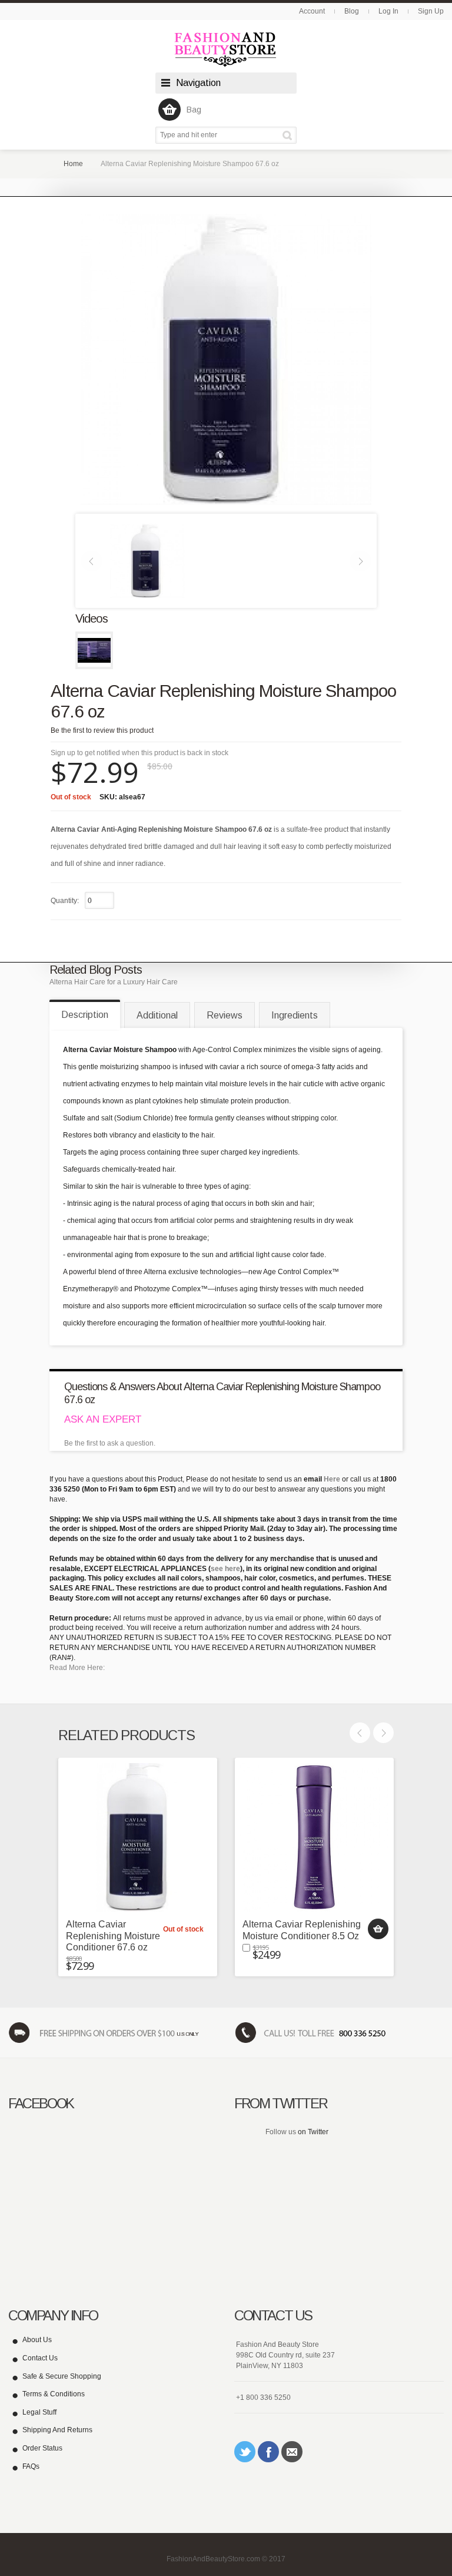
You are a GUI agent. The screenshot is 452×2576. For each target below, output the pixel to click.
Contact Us (40, 2358)
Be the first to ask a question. (110, 1443)
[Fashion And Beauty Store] (226, 49)
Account (312, 11)
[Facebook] (268, 2452)
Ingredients (295, 1015)
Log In (388, 11)
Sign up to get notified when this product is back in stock (139, 753)
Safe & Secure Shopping (62, 2376)
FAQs (31, 2466)
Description (85, 1015)
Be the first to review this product (102, 730)
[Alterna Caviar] (94, 650)
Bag (194, 110)
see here (225, 1569)
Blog (352, 11)
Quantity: (65, 901)
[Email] (292, 2452)
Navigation (198, 83)
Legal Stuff (39, 2412)
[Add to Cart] (378, 1929)
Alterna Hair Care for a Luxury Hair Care (114, 982)
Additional (157, 1015)
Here (332, 1479)
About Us (37, 2340)
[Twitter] (245, 2452)
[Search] (289, 135)
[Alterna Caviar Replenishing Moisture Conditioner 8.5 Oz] (314, 1837)
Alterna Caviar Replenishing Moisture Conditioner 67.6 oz (113, 1935)
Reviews (225, 1015)
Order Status (42, 2448)
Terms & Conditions (54, 2394)
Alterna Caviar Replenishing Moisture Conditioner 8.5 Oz (302, 1930)
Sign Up (431, 11)
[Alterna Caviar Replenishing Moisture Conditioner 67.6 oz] (138, 1837)
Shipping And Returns (57, 2430)
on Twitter (313, 2132)
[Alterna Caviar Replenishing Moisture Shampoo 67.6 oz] (147, 560)
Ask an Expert (103, 1419)
